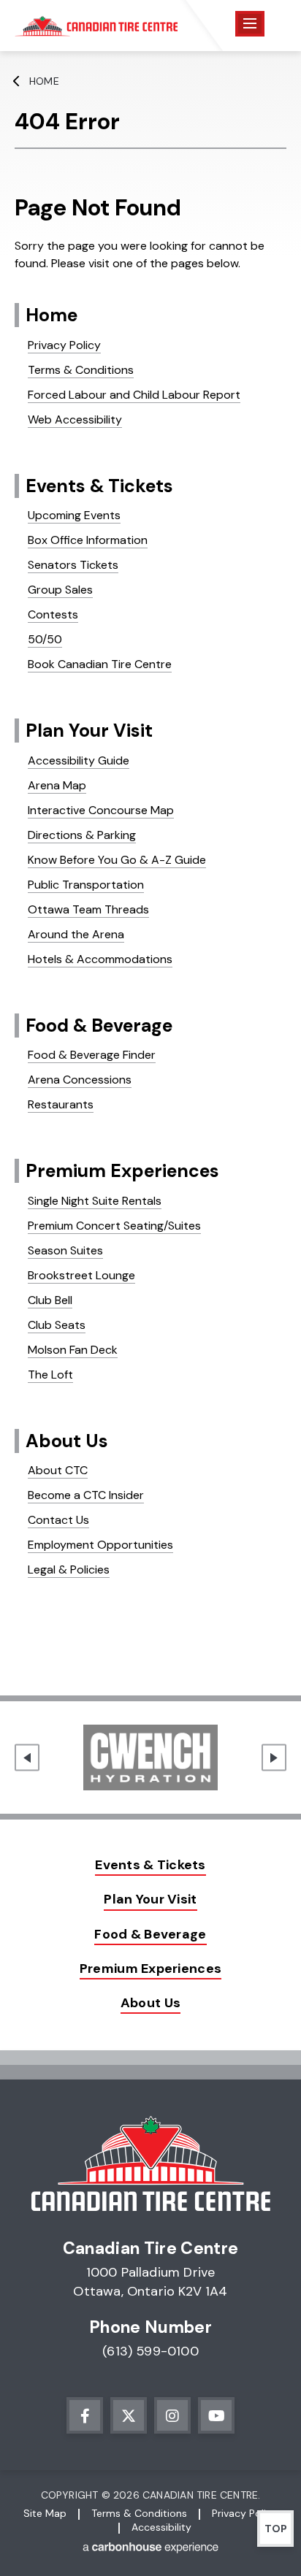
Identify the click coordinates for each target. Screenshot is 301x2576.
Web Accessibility (75, 419)
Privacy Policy (64, 345)
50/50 (45, 639)
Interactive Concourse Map (101, 810)
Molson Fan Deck (73, 1350)
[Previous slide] (27, 1758)
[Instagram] (172, 2415)
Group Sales (60, 590)
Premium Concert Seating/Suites (114, 1226)
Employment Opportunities (100, 1545)
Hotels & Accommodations (100, 959)
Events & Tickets (99, 486)
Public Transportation (86, 885)
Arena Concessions (80, 1080)
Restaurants (61, 1104)
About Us (67, 1441)
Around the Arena (76, 934)
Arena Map (57, 785)
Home (44, 81)
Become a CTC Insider (86, 1495)
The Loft (50, 1375)
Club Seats (57, 1325)
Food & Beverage (99, 1026)
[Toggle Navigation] (250, 24)
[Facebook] (85, 2415)
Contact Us (58, 1520)
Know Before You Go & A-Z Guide (117, 860)
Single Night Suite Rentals (95, 1201)
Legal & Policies (69, 1569)
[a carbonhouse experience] (150, 2550)
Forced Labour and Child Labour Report (134, 395)
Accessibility (161, 2527)
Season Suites (65, 1250)
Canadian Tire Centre (96, 26)
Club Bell (50, 1300)
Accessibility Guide (79, 760)
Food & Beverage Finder (92, 1055)
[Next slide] (274, 1758)
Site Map (45, 2513)
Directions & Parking (82, 835)
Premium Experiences (122, 1171)
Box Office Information (88, 540)
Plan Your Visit (89, 731)
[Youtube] (216, 2415)
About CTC (58, 1470)
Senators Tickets (73, 565)
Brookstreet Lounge (81, 1275)
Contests (53, 614)
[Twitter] (129, 2415)
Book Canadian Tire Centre (100, 664)
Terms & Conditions (81, 370)
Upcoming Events (74, 515)
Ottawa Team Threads (88, 909)
